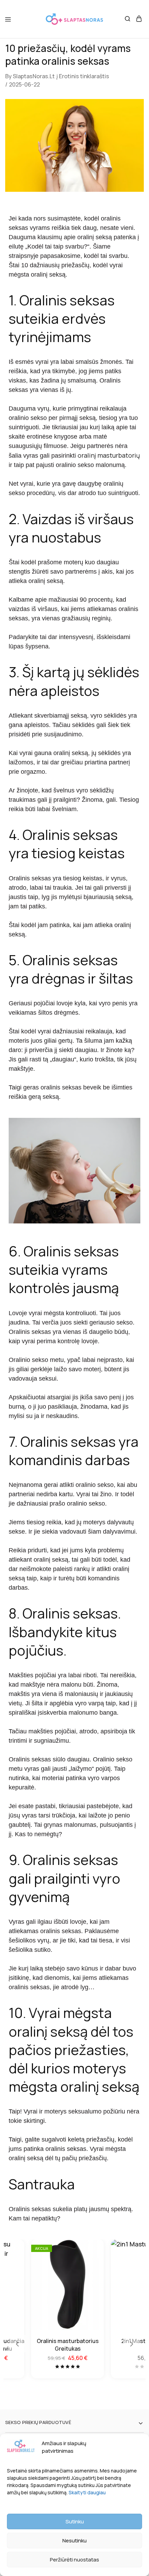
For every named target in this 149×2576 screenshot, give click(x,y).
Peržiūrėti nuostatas (74, 2560)
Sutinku (75, 2521)
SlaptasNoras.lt (34, 76)
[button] (17, 2344)
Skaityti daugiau (87, 2492)
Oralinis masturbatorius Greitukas (68, 2345)
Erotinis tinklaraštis (84, 76)
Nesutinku (74, 2541)
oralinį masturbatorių (109, 455)
